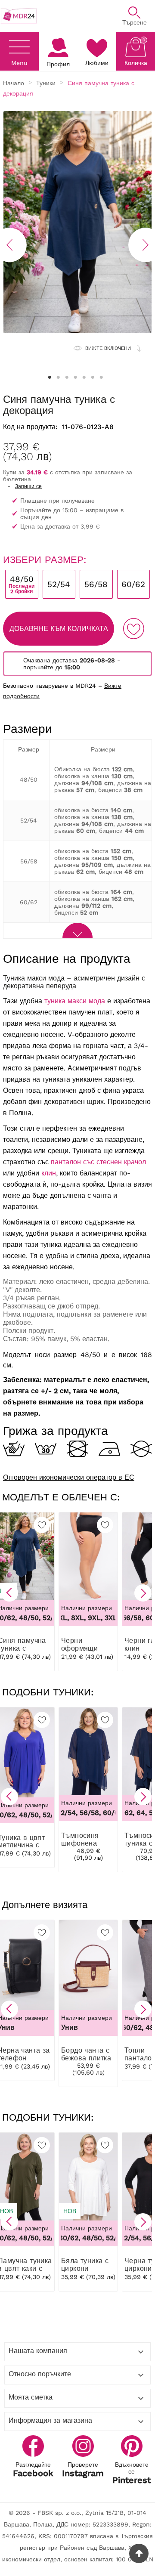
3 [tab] (67, 377)
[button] (9, 1593)
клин (49, 1173)
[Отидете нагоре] (139, 2553)
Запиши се (28, 486)
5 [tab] (84, 377)
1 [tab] (50, 377)
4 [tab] (75, 377)
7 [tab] (101, 377)
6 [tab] (93, 377)
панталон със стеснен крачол (98, 1162)
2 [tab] (58, 377)
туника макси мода (75, 1001)
